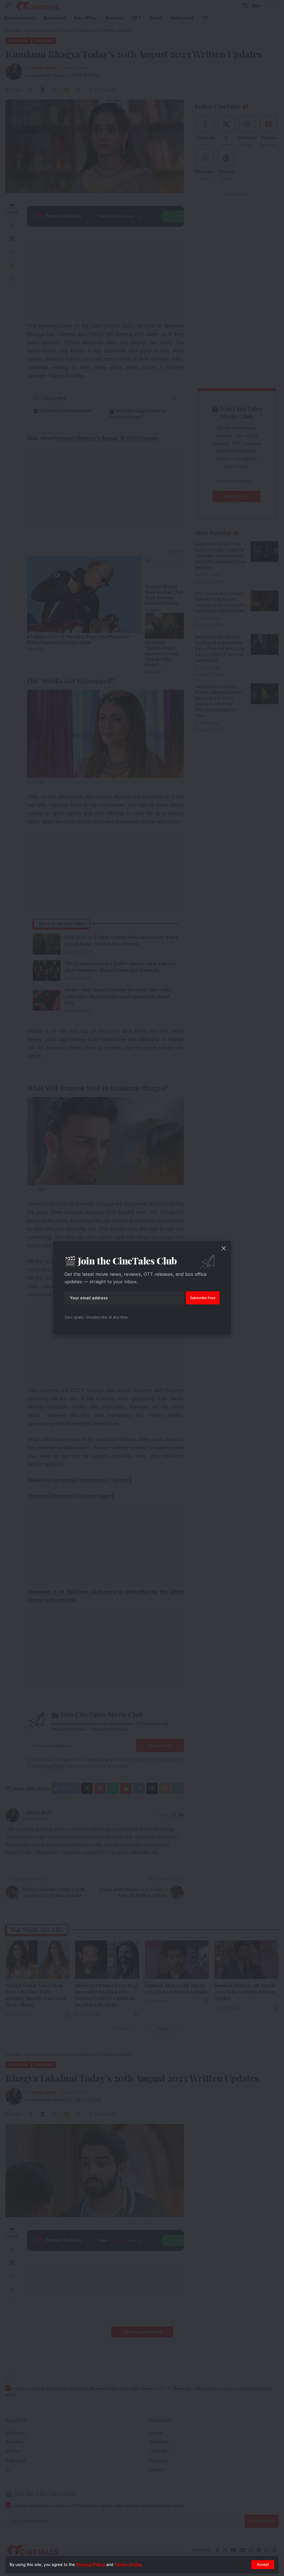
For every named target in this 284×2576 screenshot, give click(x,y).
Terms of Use (128, 2564)
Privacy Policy (91, 2564)
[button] (263, 2565)
